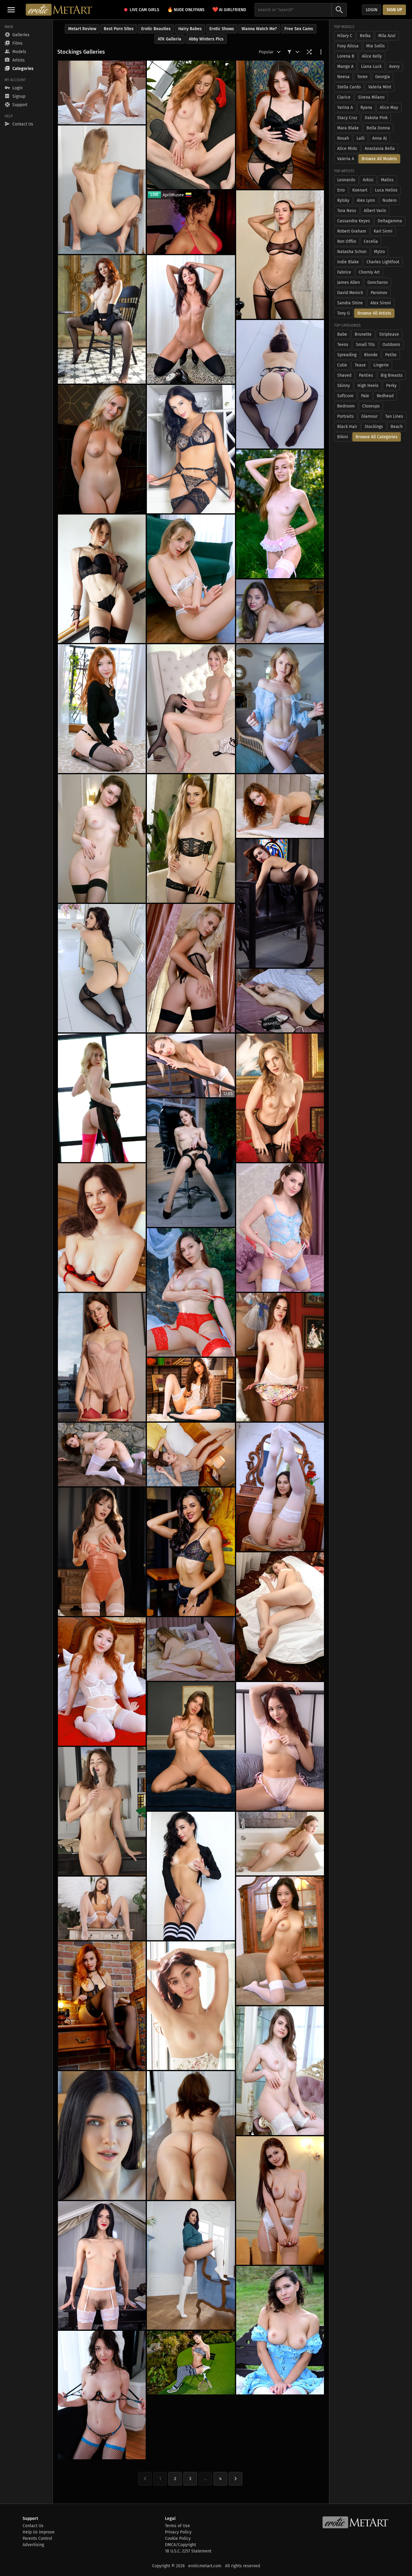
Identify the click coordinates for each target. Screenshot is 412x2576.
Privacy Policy (178, 2532)
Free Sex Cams (299, 29)
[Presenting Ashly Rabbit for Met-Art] (191, 2006)
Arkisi (368, 180)
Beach (397, 427)
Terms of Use (177, 2526)
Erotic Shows (222, 29)
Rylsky (343, 200)
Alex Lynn (366, 200)
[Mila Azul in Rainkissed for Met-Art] (102, 2395)
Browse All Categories (377, 437)
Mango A (345, 67)
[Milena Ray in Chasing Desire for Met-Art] (191, 1876)
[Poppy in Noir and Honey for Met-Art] (102, 449)
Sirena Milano (371, 97)
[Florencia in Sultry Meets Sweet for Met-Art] (280, 125)
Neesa (343, 77)
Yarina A (345, 108)
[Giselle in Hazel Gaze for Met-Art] (102, 1228)
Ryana (366, 108)
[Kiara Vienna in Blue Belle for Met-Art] (280, 1228)
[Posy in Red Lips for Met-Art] (102, 2265)
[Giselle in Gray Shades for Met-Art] (191, 1454)
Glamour (369, 416)
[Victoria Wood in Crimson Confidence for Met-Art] (191, 125)
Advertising (33, 2545)
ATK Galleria (170, 39)
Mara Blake (348, 128)
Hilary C (345, 36)
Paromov (379, 293)
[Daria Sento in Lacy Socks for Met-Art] (191, 579)
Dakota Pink (376, 118)
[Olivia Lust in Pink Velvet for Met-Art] (280, 2071)
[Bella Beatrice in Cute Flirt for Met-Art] (280, 806)
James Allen (349, 282)
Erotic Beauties (156, 29)
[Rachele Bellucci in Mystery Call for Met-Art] (191, 319)
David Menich (350, 293)
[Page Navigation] (235, 2479)
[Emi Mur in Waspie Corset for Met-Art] (191, 838)
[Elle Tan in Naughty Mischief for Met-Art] (280, 514)
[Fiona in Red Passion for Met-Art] (102, 1681)
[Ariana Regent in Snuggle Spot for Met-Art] (280, 1746)
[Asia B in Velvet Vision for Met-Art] (191, 1390)
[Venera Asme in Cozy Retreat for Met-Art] (191, 1649)
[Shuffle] (309, 52)
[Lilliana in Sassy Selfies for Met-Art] (280, 2201)
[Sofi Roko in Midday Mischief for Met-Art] (280, 1001)
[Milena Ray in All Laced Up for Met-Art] (191, 449)
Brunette (363, 334)
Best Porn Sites (119, 29)
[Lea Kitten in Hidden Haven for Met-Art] (191, 1292)
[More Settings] (321, 52)
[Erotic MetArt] (59, 10)
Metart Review (82, 29)
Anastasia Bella (380, 149)
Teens (343, 345)
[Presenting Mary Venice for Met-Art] (102, 92)
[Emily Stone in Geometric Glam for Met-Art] (102, 319)
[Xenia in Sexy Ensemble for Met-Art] (280, 1098)
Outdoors (391, 345)
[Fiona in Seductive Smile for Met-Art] (102, 708)
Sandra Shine (350, 303)
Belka (365, 36)
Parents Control (37, 2538)
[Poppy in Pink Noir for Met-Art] (191, 968)
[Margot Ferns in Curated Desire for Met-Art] (280, 1357)
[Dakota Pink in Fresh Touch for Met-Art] (191, 2135)
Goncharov (378, 282)
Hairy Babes (190, 29)
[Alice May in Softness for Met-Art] (280, 708)
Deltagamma (390, 221)
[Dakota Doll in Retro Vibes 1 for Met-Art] (102, 1552)
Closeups (371, 406)
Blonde (371, 355)
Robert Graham (352, 231)
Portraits (345, 416)
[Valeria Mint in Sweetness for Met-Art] (191, 708)
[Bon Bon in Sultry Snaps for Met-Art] (191, 1746)
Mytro (379, 252)
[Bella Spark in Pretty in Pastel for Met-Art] (102, 190)
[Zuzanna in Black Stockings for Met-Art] (102, 579)
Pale (365, 396)
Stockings (374, 427)
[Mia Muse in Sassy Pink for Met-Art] (102, 1098)
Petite (391, 355)
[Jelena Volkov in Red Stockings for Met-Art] (102, 1357)
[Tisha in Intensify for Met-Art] (102, 2006)
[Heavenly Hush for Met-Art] (102, 1454)
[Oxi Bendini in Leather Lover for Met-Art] (280, 903)
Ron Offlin (347, 241)
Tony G (344, 313)
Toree (362, 77)
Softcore (345, 396)
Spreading (347, 355)
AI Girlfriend (229, 10)
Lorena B (346, 56)
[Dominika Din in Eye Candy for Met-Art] (280, 255)
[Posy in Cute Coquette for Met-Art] (102, 2135)
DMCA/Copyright (181, 2545)
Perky (391, 386)
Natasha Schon (352, 252)
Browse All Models (379, 159)
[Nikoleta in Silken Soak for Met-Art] (280, 1844)
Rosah (343, 138)
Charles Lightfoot (383, 262)
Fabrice (344, 272)
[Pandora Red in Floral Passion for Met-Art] (102, 968)
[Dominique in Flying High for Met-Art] (102, 1908)
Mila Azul (387, 36)
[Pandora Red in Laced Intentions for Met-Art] (280, 384)
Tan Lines (394, 416)
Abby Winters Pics (206, 39)
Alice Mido (347, 149)
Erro (341, 190)
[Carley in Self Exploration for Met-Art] (102, 838)
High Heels (368, 386)
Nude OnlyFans (186, 10)
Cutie (342, 365)
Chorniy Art (369, 272)
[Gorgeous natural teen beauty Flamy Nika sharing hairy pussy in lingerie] (191, 1163)
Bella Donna (378, 128)
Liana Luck (371, 67)
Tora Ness (347, 211)
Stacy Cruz (347, 118)
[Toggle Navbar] (11, 10)
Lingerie (381, 365)
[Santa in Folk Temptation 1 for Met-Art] (280, 611)
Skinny (344, 386)
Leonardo (346, 180)
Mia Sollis (376, 46)
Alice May (389, 108)
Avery (394, 67)
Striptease (389, 334)
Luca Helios (386, 190)
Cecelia (371, 241)
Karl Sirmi (383, 231)
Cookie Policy (178, 2538)
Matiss (387, 180)
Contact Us (33, 2526)
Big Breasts (392, 375)
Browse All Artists (374, 313)
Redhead (385, 396)
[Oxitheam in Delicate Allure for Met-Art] (280, 1941)
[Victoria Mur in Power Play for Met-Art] (191, 1552)
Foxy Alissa (348, 46)
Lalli (361, 138)
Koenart (360, 190)
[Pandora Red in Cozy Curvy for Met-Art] (191, 2265)
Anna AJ (379, 138)
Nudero (390, 200)
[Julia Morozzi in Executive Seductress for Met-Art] (102, 1811)
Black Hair (347, 427)
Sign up (394, 10)
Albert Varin (375, 211)
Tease (360, 365)
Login (372, 10)
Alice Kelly (372, 56)
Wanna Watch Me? (259, 29)
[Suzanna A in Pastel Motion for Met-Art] (280, 2330)
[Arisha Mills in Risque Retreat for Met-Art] (280, 1617)
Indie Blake (348, 262)
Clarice (344, 97)
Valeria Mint (380, 87)
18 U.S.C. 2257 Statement (188, 2551)
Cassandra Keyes (354, 221)
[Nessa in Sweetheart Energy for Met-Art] (280, 1487)
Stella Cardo (349, 87)
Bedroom (346, 406)
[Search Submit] (339, 10)
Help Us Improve (39, 2532)
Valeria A (346, 159)
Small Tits (365, 345)
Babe (342, 334)
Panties (366, 375)
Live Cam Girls (144, 10)
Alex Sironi (381, 303)
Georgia (383, 77)
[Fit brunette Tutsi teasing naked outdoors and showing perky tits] (191, 2363)
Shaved (344, 375)
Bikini (343, 437)
